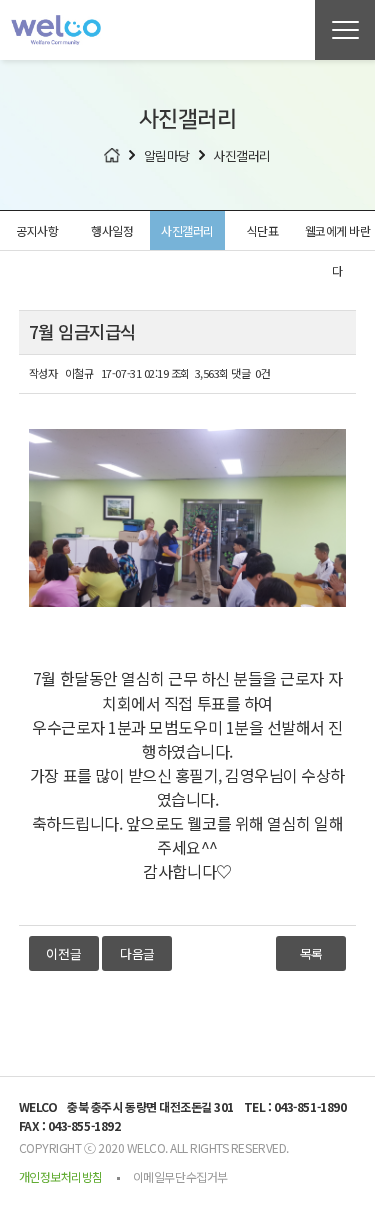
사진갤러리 (187, 230)
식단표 (263, 230)
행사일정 (112, 230)
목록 (311, 953)
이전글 (63, 953)
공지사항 (37, 230)
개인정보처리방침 (61, 1176)
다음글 (137, 953)
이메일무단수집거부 (180, 1176)
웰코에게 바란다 (338, 236)
